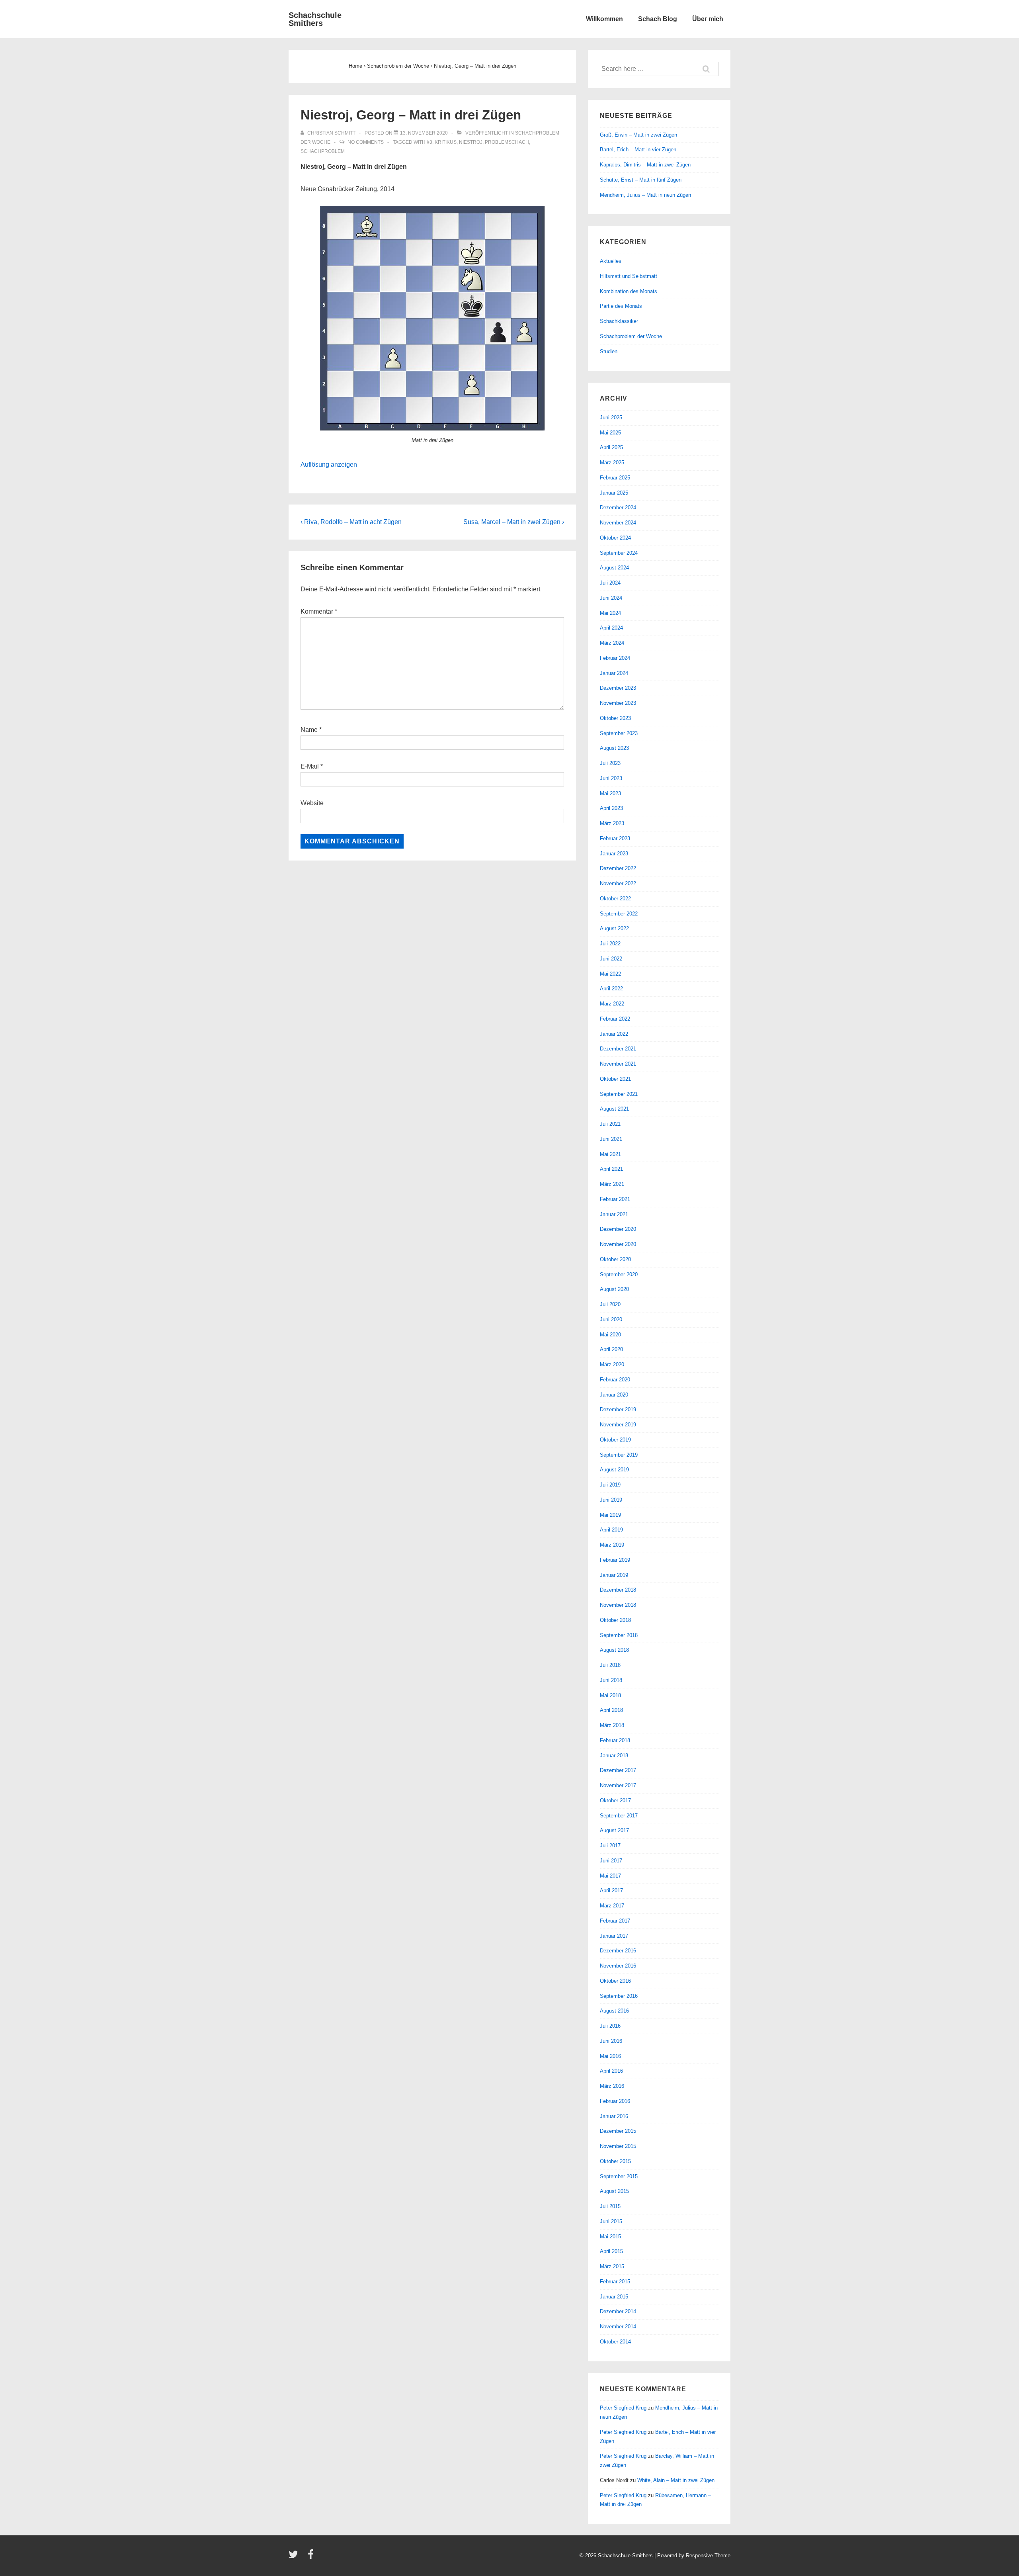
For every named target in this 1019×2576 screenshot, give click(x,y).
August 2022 (614, 928)
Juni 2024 (611, 598)
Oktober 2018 (615, 1620)
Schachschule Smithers (315, 19)
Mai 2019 (610, 1515)
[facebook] (312, 2557)
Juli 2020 (610, 1304)
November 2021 (618, 1064)
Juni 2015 (611, 2221)
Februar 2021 (615, 1199)
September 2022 (619, 914)
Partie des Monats (621, 306)
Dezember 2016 (618, 1951)
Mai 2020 (610, 1335)
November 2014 (618, 2327)
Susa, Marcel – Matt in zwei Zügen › (514, 522)
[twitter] (295, 2557)
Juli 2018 (610, 1665)
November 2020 (618, 1244)
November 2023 (618, 703)
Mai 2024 (610, 613)
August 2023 (614, 748)
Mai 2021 (610, 1154)
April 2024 (611, 628)
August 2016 (614, 2011)
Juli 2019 (610, 1485)
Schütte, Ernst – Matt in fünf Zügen (641, 180)
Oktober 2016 (615, 1981)
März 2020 (612, 1364)
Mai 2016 (610, 2056)
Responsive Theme (708, 2555)
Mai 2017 (610, 1876)
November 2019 (618, 1425)
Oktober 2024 (615, 538)
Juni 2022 (611, 959)
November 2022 (618, 883)
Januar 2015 (614, 2297)
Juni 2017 (611, 1861)
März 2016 (612, 2086)
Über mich (708, 19)
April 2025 (611, 447)
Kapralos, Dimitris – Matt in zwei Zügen (645, 165)
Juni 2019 (611, 1500)
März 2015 (612, 2266)
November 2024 (618, 523)
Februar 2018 (615, 1740)
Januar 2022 (614, 1034)
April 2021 (611, 1169)
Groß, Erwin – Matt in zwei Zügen (638, 135)
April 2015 (611, 2251)
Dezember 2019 (618, 1409)
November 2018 (618, 1605)
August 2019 (614, 1470)
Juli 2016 (610, 2026)
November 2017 (618, 1785)
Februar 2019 (615, 1560)
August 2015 (614, 2191)
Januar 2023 (614, 854)
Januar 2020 (614, 1395)
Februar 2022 (615, 1019)
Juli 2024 (610, 583)
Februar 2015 (615, 2282)
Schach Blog (658, 19)
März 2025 (612, 463)
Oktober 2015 (615, 2161)
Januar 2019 (614, 1575)
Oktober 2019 (615, 1440)
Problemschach (507, 142)
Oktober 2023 (615, 718)
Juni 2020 (611, 1319)
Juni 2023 (611, 778)
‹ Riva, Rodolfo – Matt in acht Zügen (351, 522)
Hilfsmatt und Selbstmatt (629, 276)
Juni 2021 (611, 1139)
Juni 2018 (611, 1680)
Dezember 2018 (618, 1590)
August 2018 (614, 1650)
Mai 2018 (610, 1695)
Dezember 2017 (618, 1770)
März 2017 (612, 1906)
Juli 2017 (610, 1845)
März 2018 (612, 1725)
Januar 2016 (614, 2116)
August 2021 (614, 1109)
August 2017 (614, 1830)
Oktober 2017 (615, 1800)
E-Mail (310, 766)
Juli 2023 (610, 763)
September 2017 (619, 1816)
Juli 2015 (610, 2206)
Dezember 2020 (618, 1229)
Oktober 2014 (615, 2342)
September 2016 (619, 1996)
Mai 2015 (610, 2237)
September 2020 (619, 1274)
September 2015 (619, 2176)
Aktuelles (611, 261)
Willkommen (604, 19)
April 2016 (611, 2071)
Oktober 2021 (615, 1079)
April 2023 (611, 808)
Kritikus (446, 142)
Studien (609, 351)
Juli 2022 (610, 944)
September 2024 (619, 553)
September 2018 (619, 1635)
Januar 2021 (614, 1214)
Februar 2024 (615, 658)
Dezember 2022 (618, 868)
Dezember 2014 (618, 2311)
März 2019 (612, 1545)
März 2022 (612, 1004)
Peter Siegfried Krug (623, 2408)
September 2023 (619, 733)
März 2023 (612, 823)
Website (312, 803)
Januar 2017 (614, 1936)
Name (309, 730)
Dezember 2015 (618, 2131)
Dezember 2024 (618, 508)
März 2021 (612, 1184)
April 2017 (611, 1890)
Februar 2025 (615, 478)
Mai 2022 (610, 974)
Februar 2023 (615, 838)
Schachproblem (323, 151)
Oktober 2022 (615, 899)
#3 (429, 142)
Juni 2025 (611, 418)
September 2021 (619, 1094)
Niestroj (471, 142)
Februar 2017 (615, 1921)
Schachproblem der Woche (631, 336)
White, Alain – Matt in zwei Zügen (676, 2480)
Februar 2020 (615, 1380)
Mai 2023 (610, 793)
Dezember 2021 (618, 1049)
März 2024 (612, 643)
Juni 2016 (611, 2041)
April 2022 (611, 989)
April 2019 (611, 1530)
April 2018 (611, 1710)
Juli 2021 (610, 1124)
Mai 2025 (610, 433)
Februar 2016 (615, 2101)
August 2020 (614, 1289)
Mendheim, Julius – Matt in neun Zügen (645, 195)
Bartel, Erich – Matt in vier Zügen (638, 150)
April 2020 (611, 1349)
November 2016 (618, 1966)
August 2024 (614, 568)
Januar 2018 (614, 1755)
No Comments (366, 142)
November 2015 (618, 2146)
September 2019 (619, 1455)
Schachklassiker (619, 321)
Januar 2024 (614, 673)
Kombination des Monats (629, 291)
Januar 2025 (614, 493)
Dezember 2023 (618, 688)
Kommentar (319, 611)
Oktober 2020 (615, 1259)
